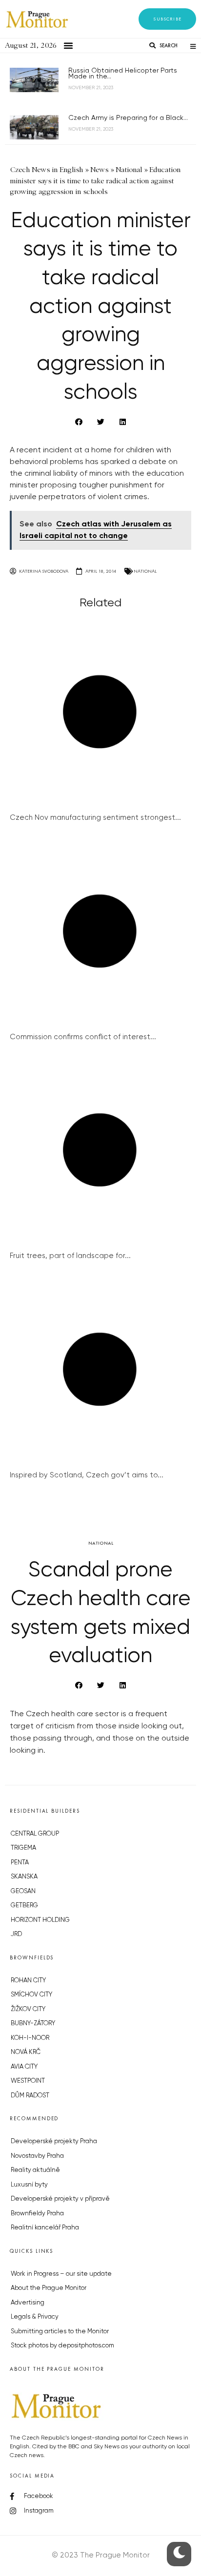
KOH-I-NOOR (30, 2038)
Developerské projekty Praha (54, 2141)
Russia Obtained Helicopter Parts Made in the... (123, 74)
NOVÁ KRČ (26, 2052)
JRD (16, 1934)
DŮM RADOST (30, 2096)
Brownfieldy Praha (37, 2214)
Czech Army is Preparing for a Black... (128, 118)
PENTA (20, 1863)
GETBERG (24, 1906)
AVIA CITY (24, 2067)
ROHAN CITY (28, 1981)
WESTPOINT (28, 2081)
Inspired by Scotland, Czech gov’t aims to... (87, 1475)
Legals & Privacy (35, 2317)
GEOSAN (23, 1891)
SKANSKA (24, 1877)
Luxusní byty (29, 2185)
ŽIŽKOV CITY (28, 2009)
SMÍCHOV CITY (31, 1995)
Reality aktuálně (35, 2170)
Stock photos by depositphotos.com (62, 2346)
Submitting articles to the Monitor (60, 2332)
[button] (167, 19)
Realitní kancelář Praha (45, 2228)
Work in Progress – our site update (61, 2274)
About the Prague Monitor (49, 2288)
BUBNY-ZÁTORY (33, 2024)
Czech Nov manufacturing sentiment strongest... (95, 818)
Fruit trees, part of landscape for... (70, 1256)
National (145, 571)
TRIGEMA (23, 1848)
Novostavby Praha (37, 2156)
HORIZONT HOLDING (40, 1920)
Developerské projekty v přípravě (60, 2199)
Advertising (28, 2303)
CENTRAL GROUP (35, 1834)
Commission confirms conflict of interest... (83, 1037)
